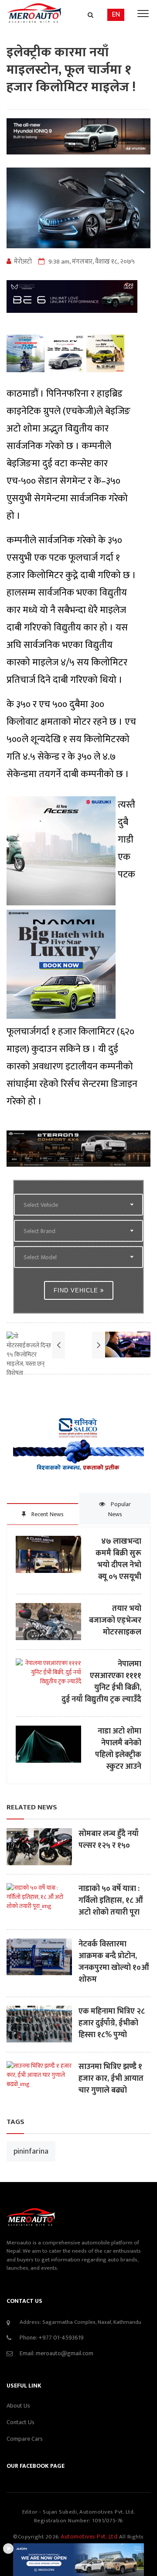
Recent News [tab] (47, 1514)
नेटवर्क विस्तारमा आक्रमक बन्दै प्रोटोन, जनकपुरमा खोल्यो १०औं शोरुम (114, 1962)
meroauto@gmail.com (65, 2353)
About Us (18, 2406)
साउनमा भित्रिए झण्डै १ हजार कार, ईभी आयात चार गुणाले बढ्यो (111, 2079)
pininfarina (31, 2151)
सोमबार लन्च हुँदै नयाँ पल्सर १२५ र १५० (109, 1840)
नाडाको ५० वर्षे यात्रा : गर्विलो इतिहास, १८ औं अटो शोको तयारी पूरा (111, 1901)
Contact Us (20, 2422)
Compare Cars (25, 2439)
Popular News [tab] (120, 1509)
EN (116, 15)
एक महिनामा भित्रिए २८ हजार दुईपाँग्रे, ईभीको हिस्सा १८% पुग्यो (112, 2023)
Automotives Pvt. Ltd (90, 2537)
